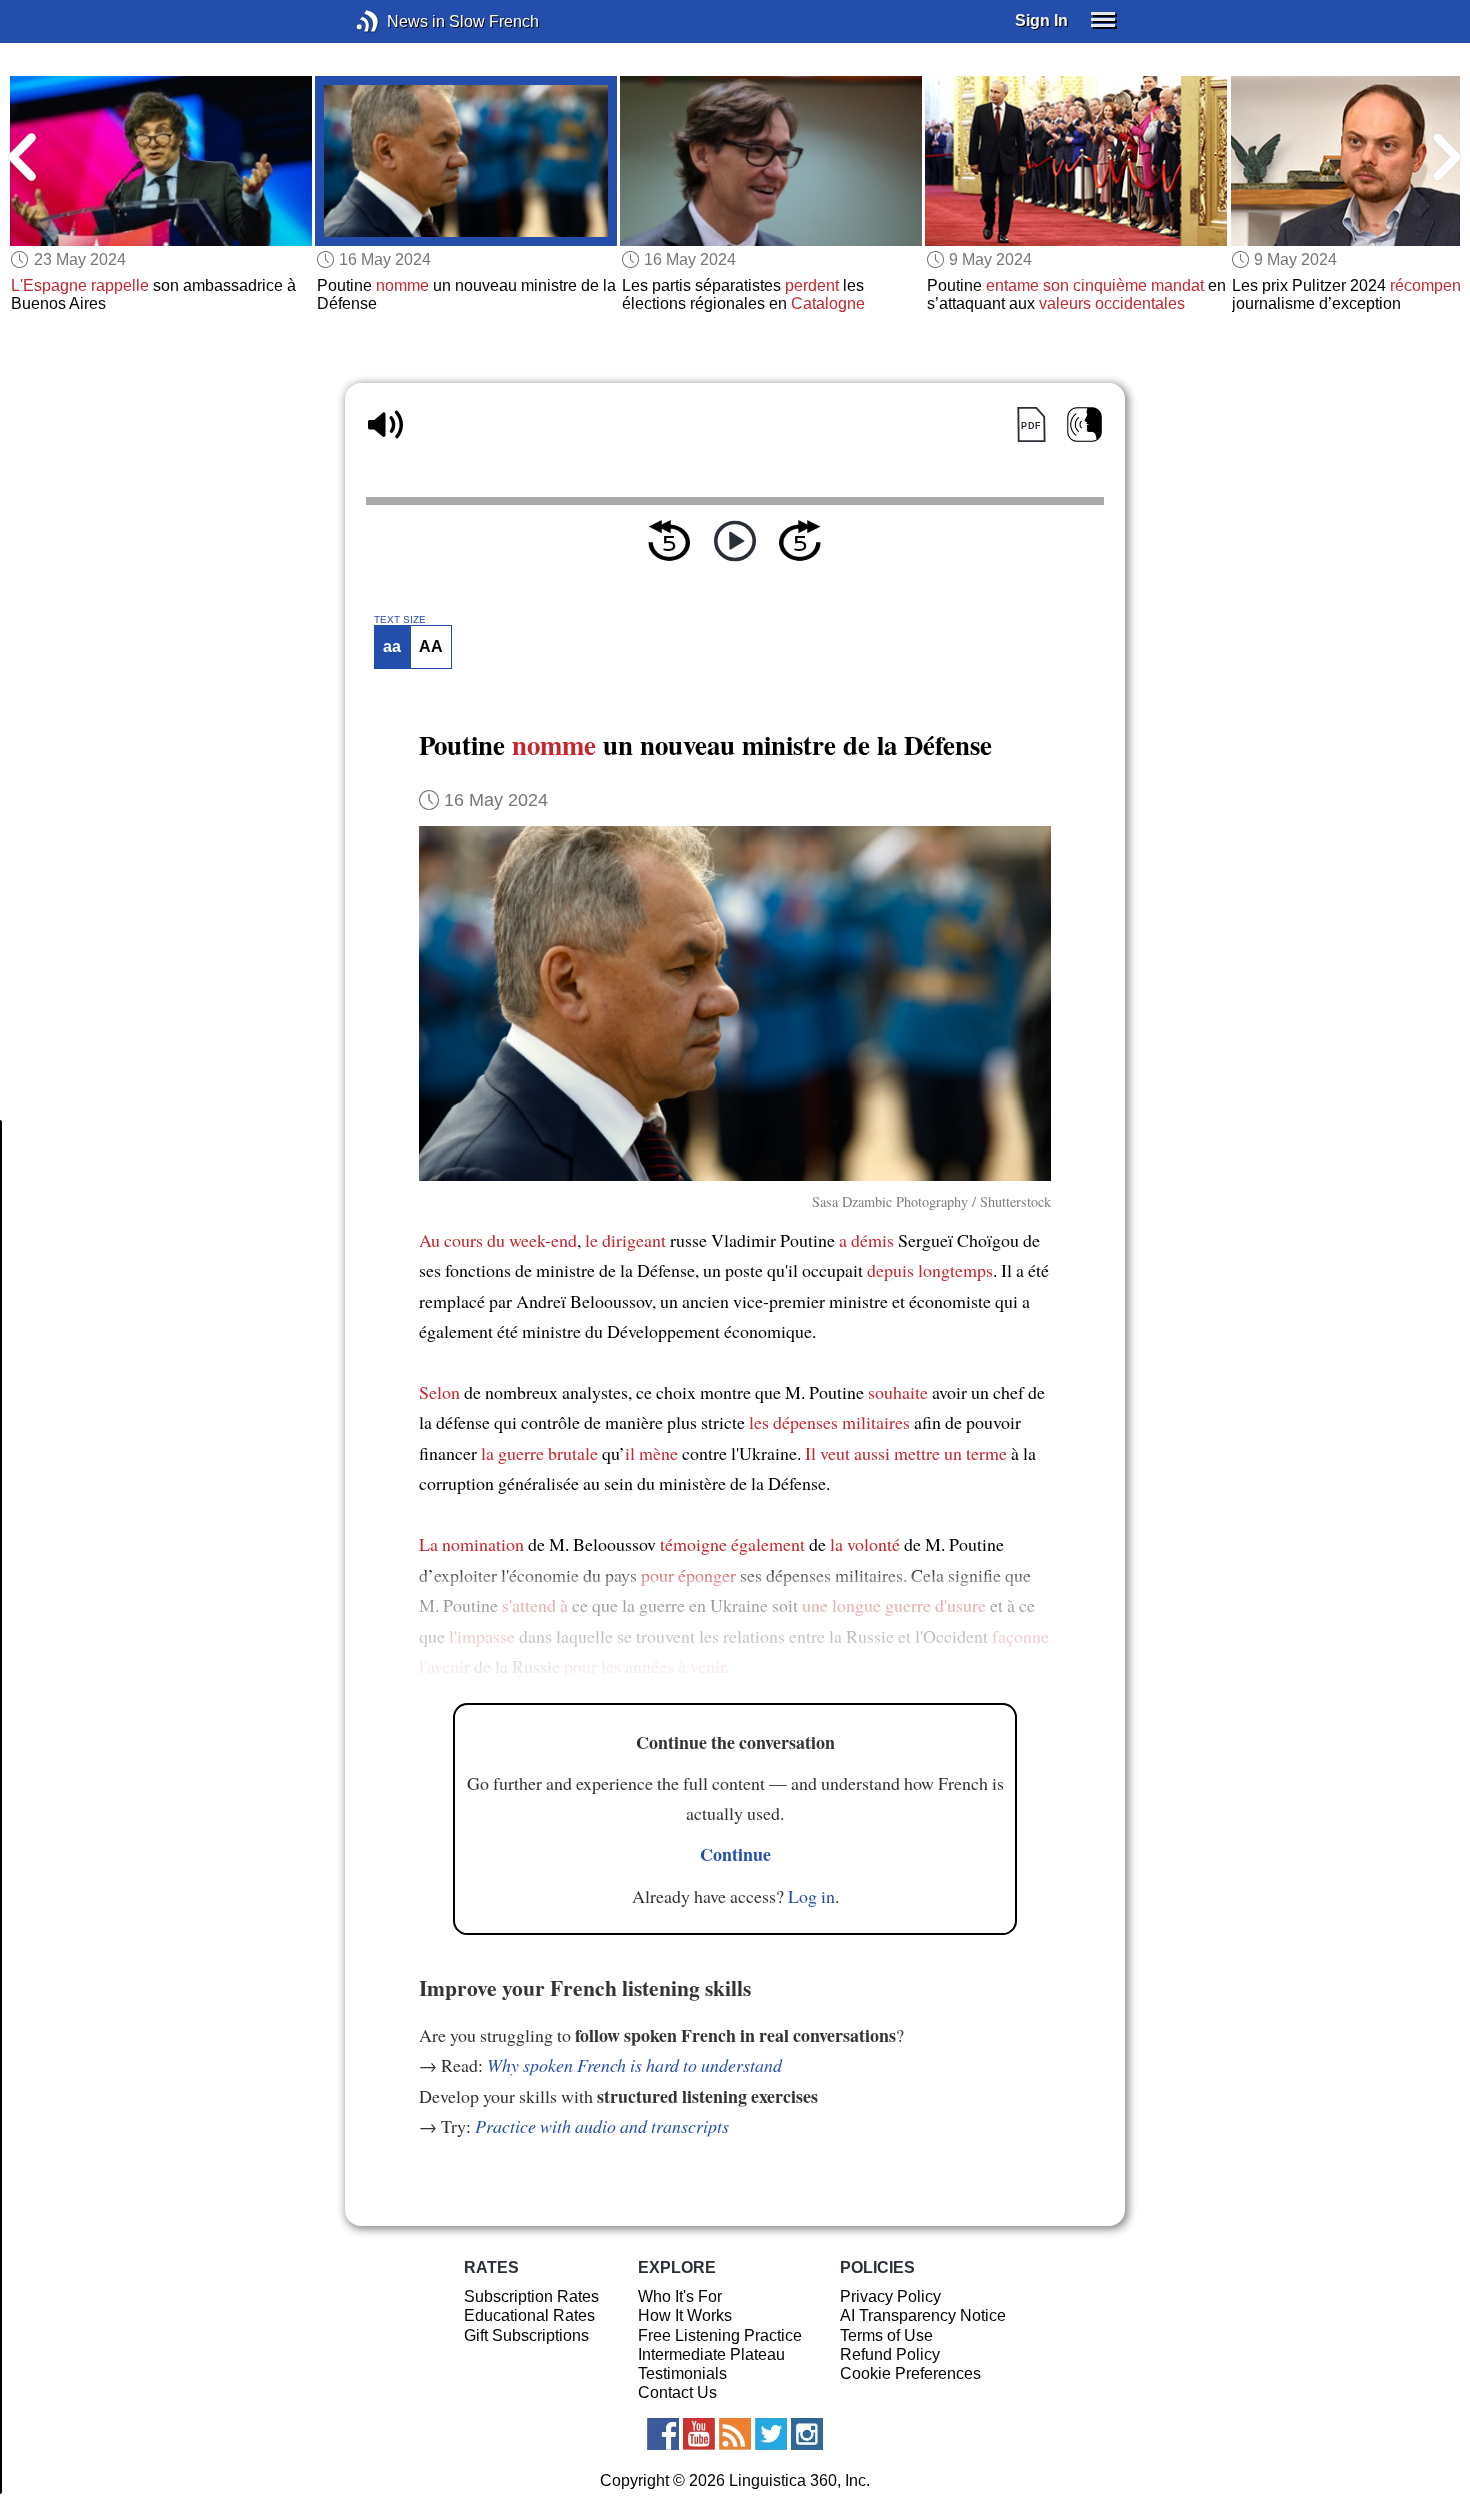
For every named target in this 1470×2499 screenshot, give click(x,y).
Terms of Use (886, 2335)
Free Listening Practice (720, 2335)
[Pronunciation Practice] (1084, 424)
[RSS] (735, 2434)
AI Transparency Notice (923, 2315)
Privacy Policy (890, 2296)
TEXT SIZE (400, 620)
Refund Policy (890, 2354)
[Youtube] (699, 2434)
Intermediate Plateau (711, 2354)
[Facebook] (663, 2434)
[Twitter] (771, 2434)
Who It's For (680, 2296)
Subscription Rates (531, 2296)
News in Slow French (397, 21)
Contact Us (677, 2392)
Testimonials (682, 2373)
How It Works (685, 2315)
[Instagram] (807, 2434)
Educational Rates (529, 2315)
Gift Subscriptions (526, 2335)
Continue (735, 1854)
